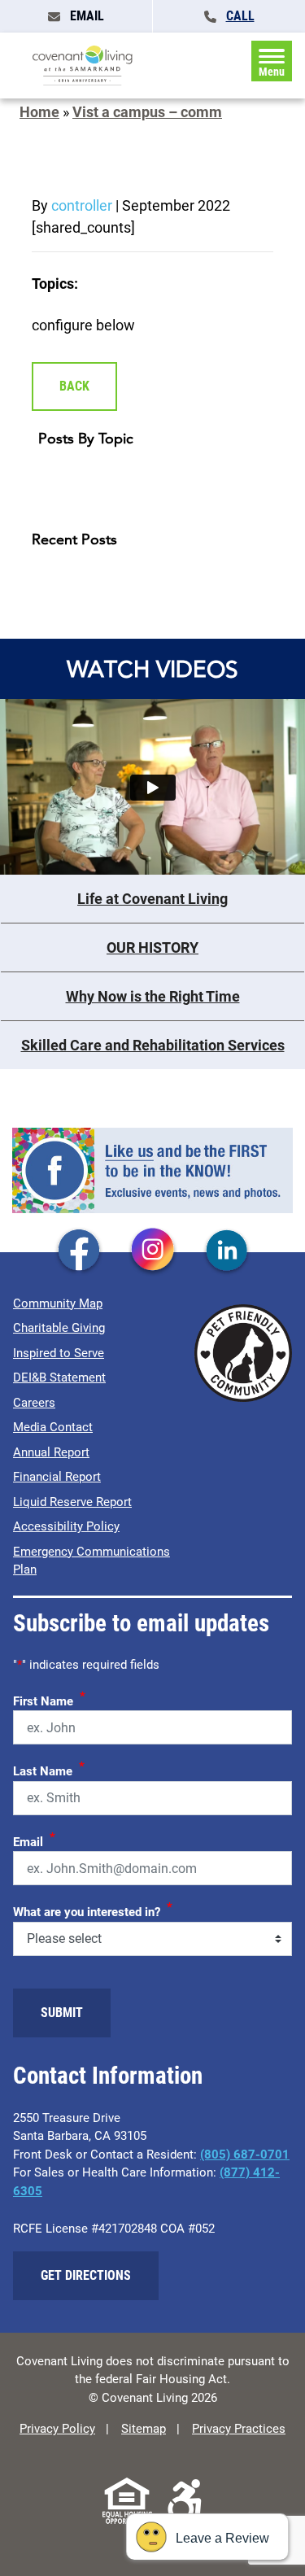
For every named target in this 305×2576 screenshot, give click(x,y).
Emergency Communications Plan (91, 1561)
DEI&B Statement (59, 1378)
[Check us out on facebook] (79, 1251)
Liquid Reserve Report (72, 1502)
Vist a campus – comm (147, 112)
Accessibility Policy (66, 1526)
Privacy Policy (57, 2429)
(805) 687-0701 (245, 2155)
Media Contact (53, 1427)
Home (39, 112)
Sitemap (144, 2429)
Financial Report (57, 1477)
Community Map (58, 1303)
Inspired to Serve (59, 1353)
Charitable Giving (59, 1328)
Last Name (49, 1769)
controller (82, 205)
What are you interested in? (93, 1910)
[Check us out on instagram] (153, 1251)
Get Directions (86, 2275)
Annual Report (51, 1452)
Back (74, 386)
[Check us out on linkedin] (227, 1251)
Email (34, 1840)
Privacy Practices (239, 2429)
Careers (34, 1403)
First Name (49, 1699)
